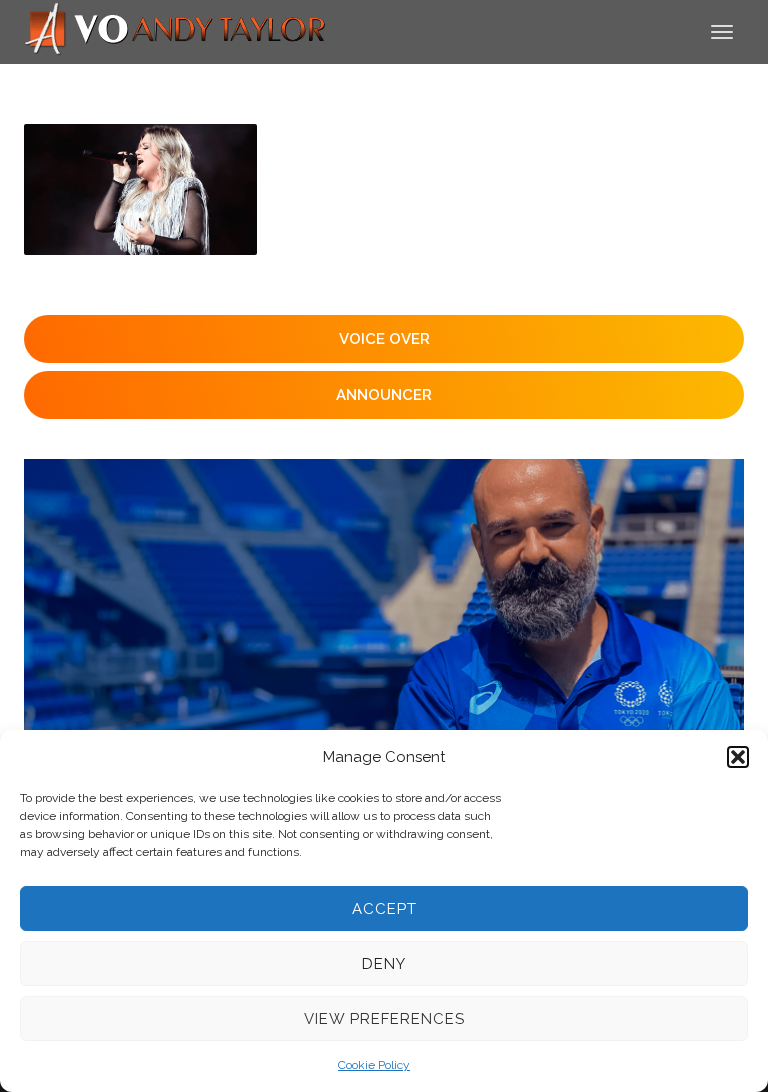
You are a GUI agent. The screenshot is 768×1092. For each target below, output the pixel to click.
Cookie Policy (374, 1065)
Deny (384, 964)
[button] (738, 757)
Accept (384, 909)
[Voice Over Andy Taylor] (176, 30)
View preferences (384, 1019)
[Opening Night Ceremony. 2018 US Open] (140, 189)
